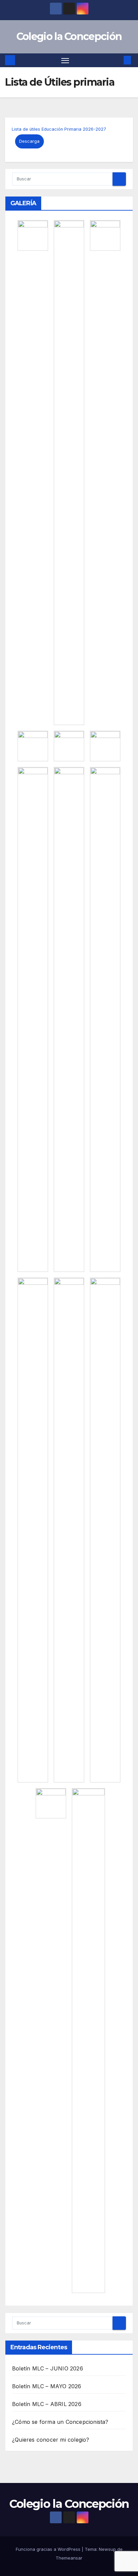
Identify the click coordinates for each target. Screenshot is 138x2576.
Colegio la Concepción (69, 36)
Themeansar (69, 2558)
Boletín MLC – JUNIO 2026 (48, 2368)
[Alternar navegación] (65, 60)
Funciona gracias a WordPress (49, 2549)
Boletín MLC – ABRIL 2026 (47, 2404)
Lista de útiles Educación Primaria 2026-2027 (59, 129)
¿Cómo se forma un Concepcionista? (60, 2422)
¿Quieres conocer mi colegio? (51, 2440)
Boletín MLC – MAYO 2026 (47, 2386)
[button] (117, 60)
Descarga (29, 141)
